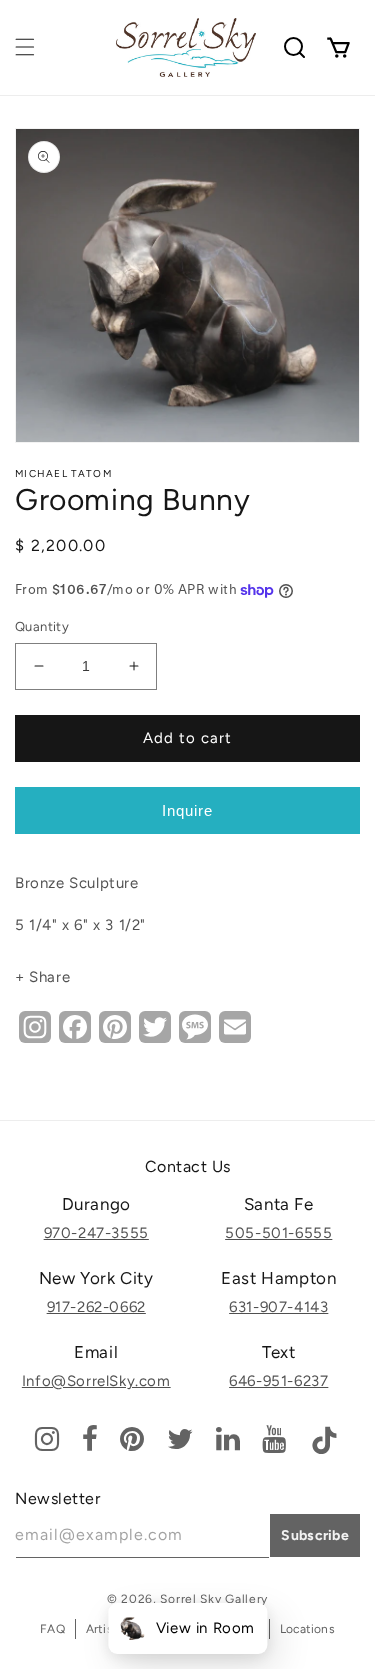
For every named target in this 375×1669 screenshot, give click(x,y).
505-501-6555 (278, 1233)
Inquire (187, 810)
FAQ (52, 1629)
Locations (307, 1629)
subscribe (315, 1535)
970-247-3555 (96, 1233)
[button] (25, 47)
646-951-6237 (278, 1381)
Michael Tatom (63, 473)
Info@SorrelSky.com (96, 1381)
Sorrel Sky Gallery (214, 1599)
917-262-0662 (96, 1307)
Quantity (42, 626)
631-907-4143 (278, 1307)
